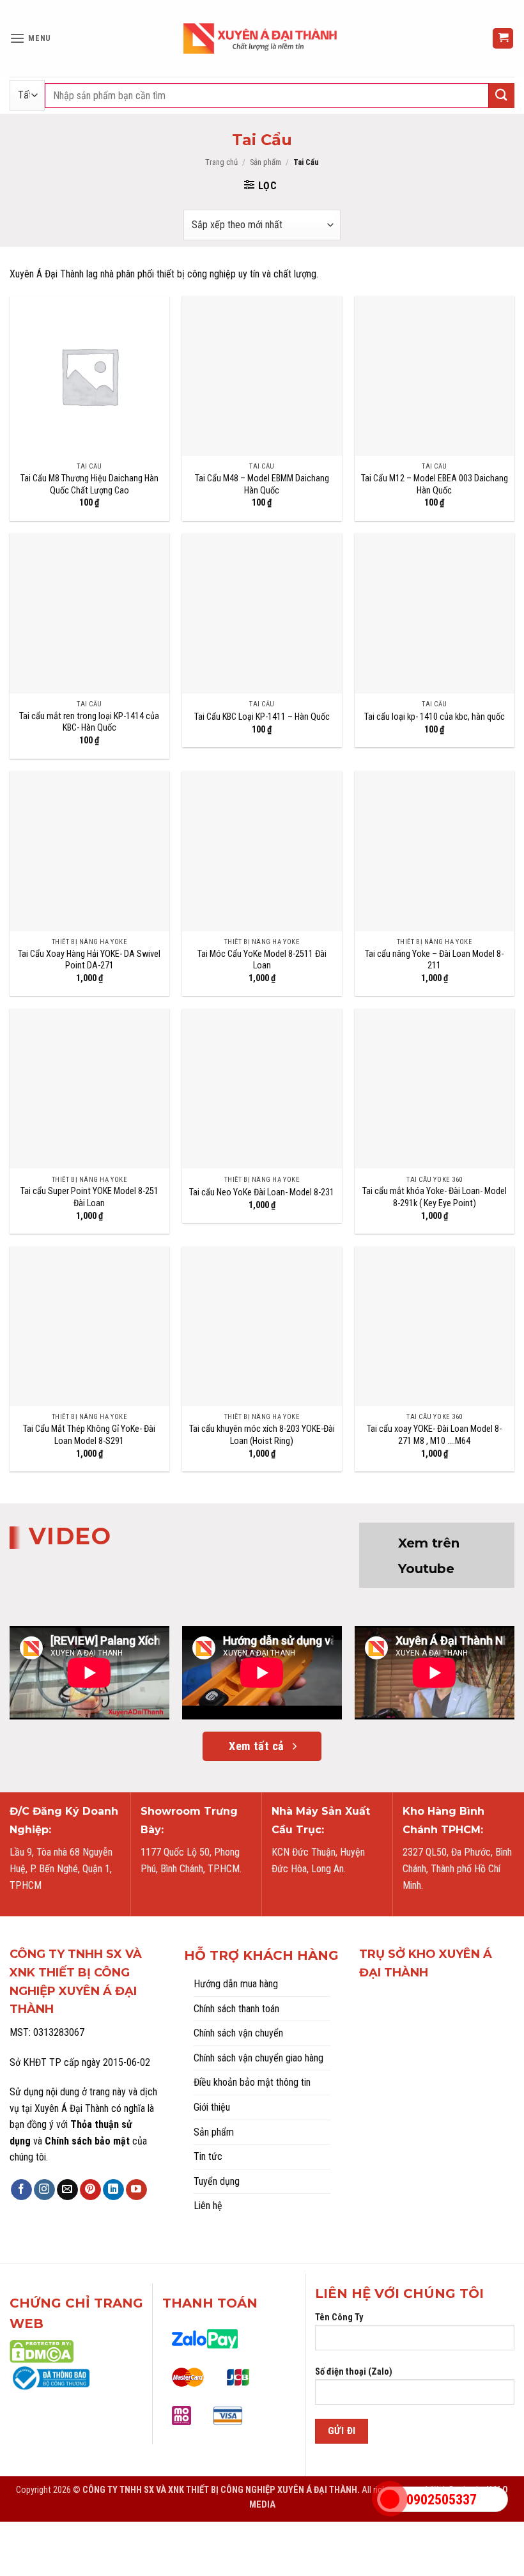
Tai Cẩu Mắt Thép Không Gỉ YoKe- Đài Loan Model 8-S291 (89, 1435)
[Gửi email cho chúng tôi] (67, 2190)
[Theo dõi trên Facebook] (21, 2190)
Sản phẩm (266, 162)
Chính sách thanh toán (236, 2009)
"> (390, 2499)
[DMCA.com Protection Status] (42, 2351)
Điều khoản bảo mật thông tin (252, 2082)
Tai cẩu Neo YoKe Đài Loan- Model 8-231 (262, 1192)
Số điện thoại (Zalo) (354, 2372)
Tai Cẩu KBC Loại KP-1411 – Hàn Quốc (262, 717)
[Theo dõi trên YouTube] (136, 2190)
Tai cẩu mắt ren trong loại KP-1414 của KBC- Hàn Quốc (89, 722)
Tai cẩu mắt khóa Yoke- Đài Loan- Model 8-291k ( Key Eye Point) (435, 1197)
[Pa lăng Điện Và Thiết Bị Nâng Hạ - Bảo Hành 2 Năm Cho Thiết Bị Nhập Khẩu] (262, 38)
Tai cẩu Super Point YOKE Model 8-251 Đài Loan (89, 1197)
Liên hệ (208, 2206)
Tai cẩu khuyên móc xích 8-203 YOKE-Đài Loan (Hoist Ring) (262, 1435)
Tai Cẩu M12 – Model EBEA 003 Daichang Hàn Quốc (435, 485)
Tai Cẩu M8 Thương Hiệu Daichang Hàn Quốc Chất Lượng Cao (89, 485)
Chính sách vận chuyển (238, 2033)
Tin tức (208, 2156)
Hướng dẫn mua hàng (236, 1984)
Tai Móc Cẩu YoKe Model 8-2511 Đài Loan (262, 960)
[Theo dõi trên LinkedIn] (113, 2190)
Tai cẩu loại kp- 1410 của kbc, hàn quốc (435, 717)
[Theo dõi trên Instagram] (44, 2190)
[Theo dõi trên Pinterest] (90, 2190)
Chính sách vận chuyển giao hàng (258, 2058)
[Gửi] (502, 96)
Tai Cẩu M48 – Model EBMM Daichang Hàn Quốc (262, 485)
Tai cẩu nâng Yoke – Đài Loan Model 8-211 (434, 960)
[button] (30, 38)
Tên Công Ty (339, 2317)
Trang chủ (221, 162)
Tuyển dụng (217, 2181)
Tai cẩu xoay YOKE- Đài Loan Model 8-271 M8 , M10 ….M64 (434, 1435)
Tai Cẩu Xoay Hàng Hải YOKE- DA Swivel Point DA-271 (89, 960)
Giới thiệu (212, 2107)
